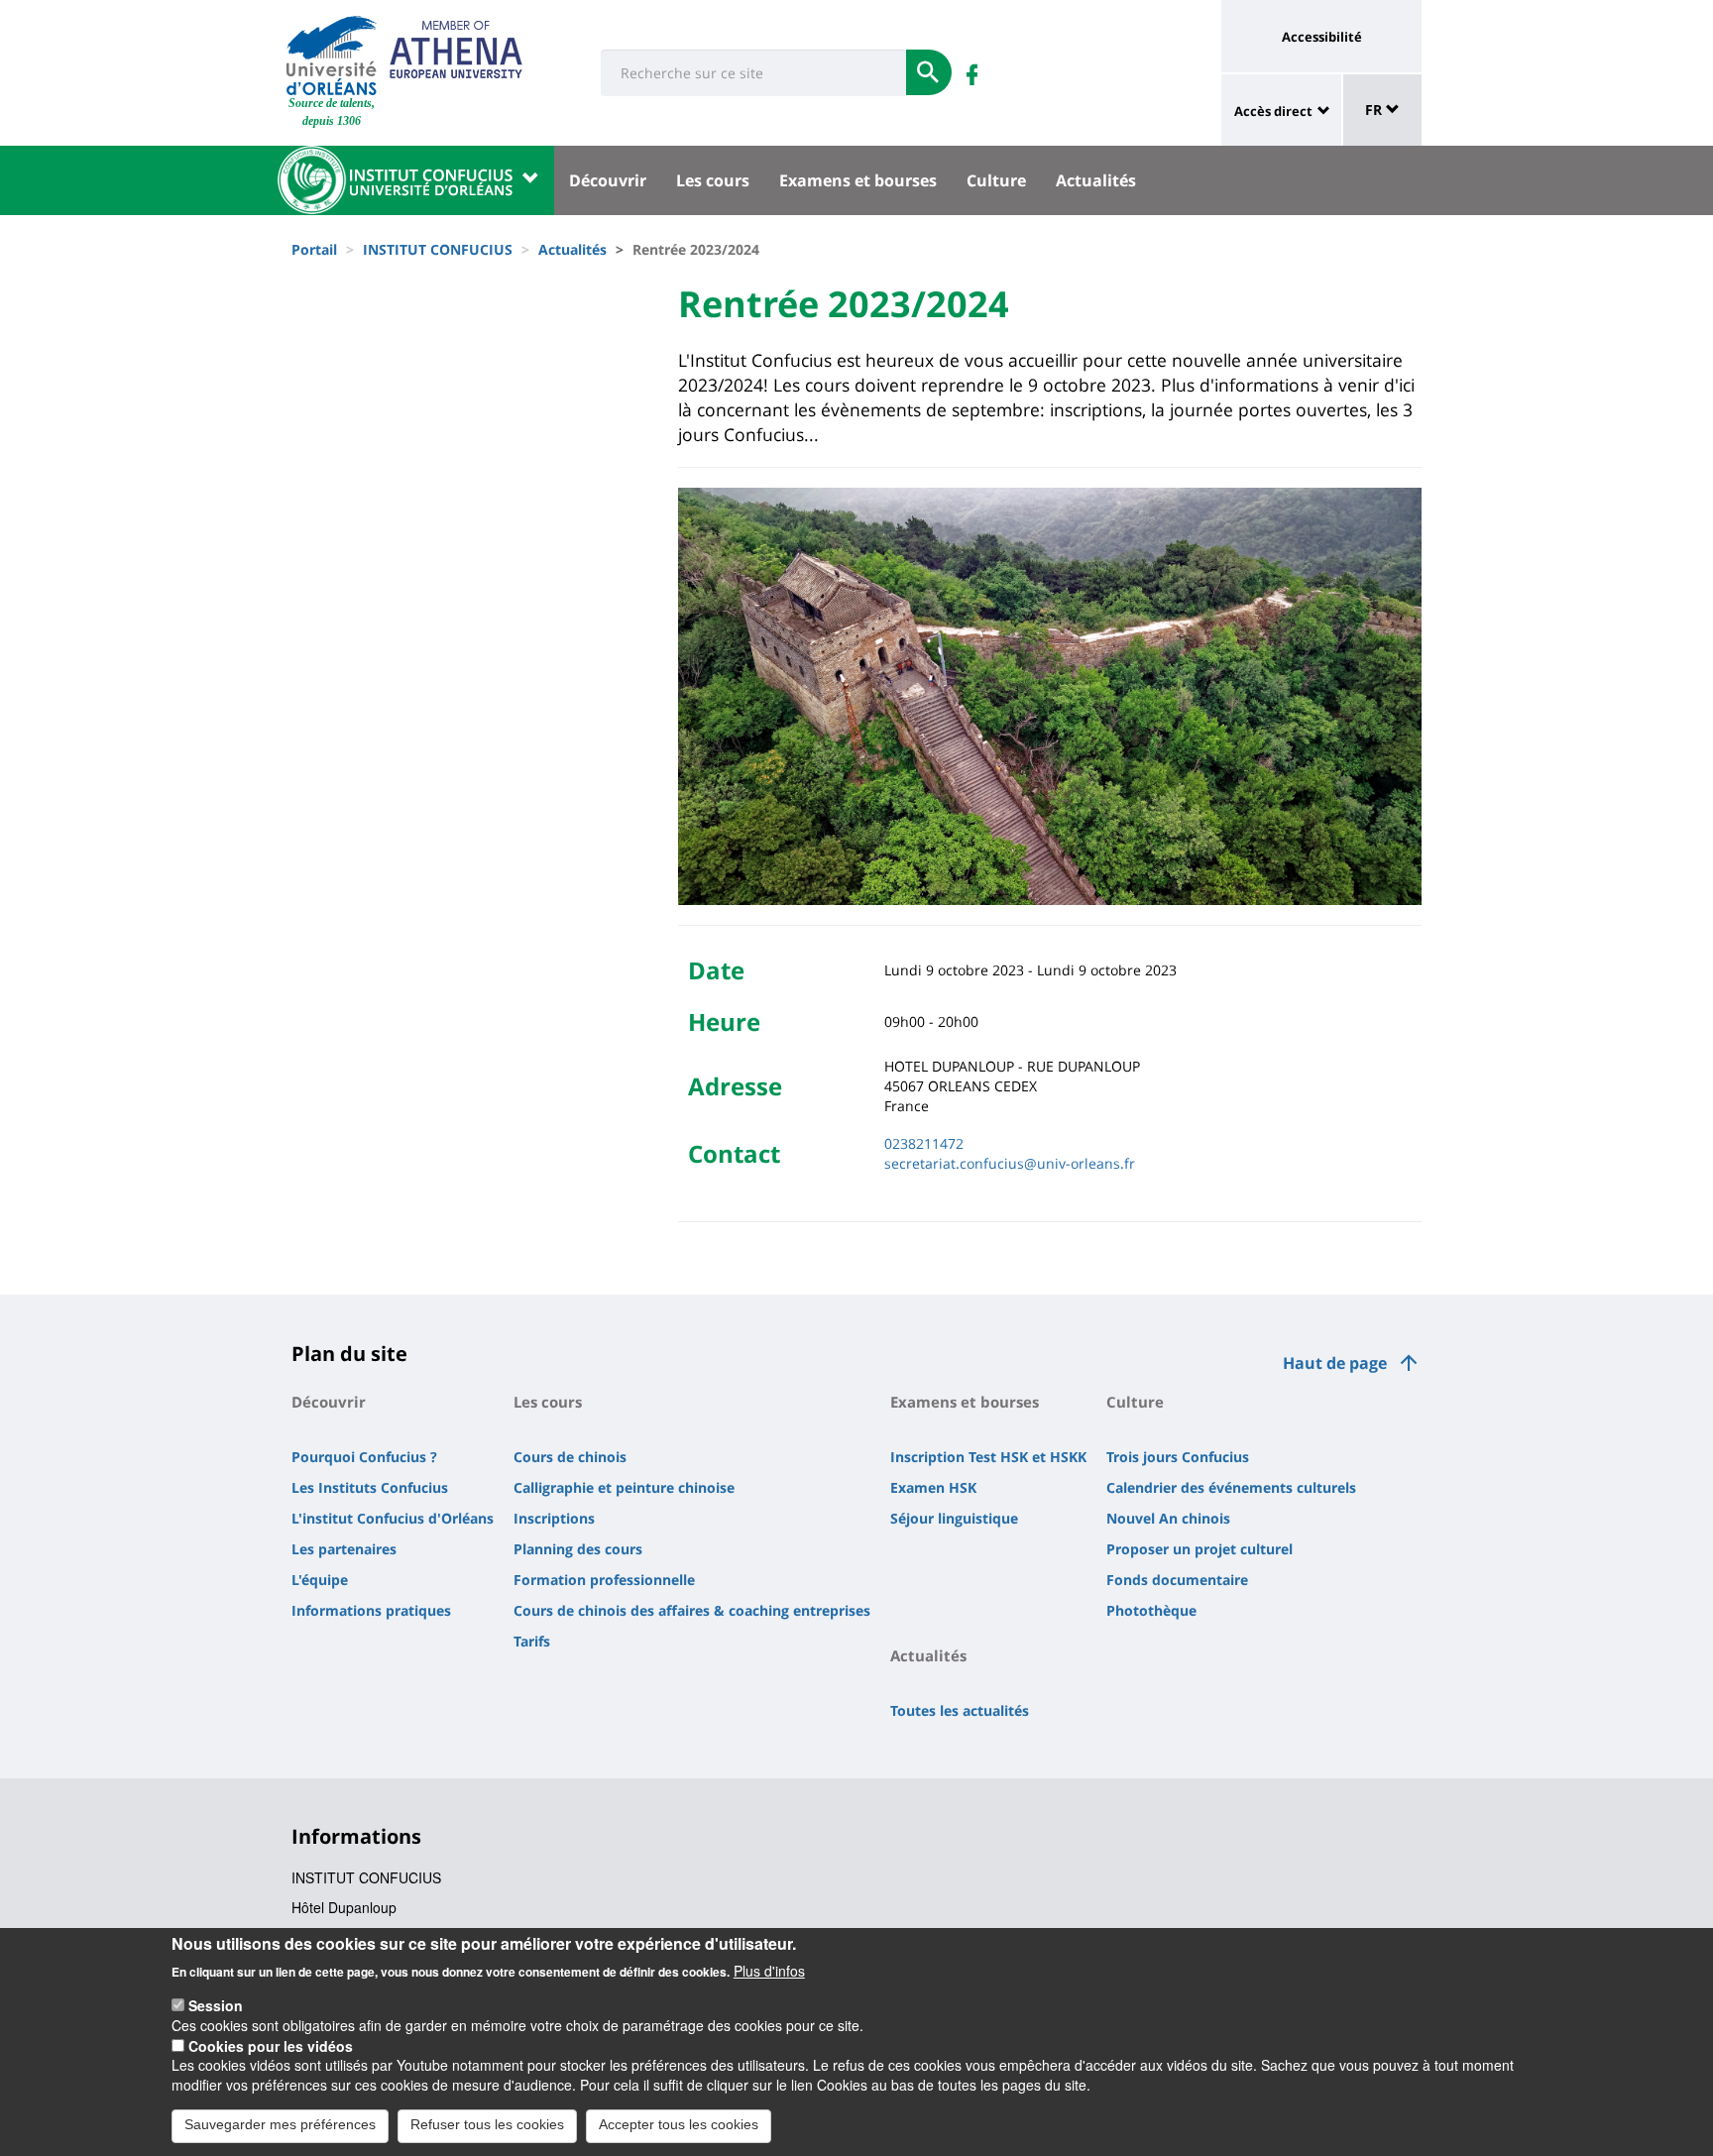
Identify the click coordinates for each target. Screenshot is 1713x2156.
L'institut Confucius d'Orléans (393, 1518)
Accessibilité (1322, 37)
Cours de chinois (570, 1457)
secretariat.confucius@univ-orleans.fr (1010, 1163)
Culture (996, 180)
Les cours (713, 180)
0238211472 (924, 1143)
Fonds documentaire (1177, 1580)
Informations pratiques (371, 1610)
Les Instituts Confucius (370, 1487)
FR (1375, 110)
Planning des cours (578, 1549)
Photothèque (1151, 1610)
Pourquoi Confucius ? (364, 1457)
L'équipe (320, 1580)
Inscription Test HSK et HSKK (988, 1457)
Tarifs (532, 1641)
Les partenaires (344, 1549)
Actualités (1096, 180)
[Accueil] (332, 56)
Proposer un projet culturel (1199, 1549)
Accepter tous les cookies (679, 2124)
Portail (314, 249)
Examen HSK (933, 1487)
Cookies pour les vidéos (271, 2045)
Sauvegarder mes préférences (280, 2124)
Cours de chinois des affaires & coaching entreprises (692, 1610)
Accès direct (1273, 111)
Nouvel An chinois (1168, 1518)
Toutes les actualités (960, 1710)
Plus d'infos (769, 1970)
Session (216, 2004)
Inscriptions (554, 1518)
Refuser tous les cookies (487, 2124)
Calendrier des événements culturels (1231, 1487)
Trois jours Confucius (1178, 1457)
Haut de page (1335, 1363)
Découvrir (608, 180)
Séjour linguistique (954, 1518)
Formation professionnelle (604, 1580)
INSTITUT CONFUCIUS (438, 249)
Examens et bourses (858, 180)
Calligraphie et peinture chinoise (624, 1487)
